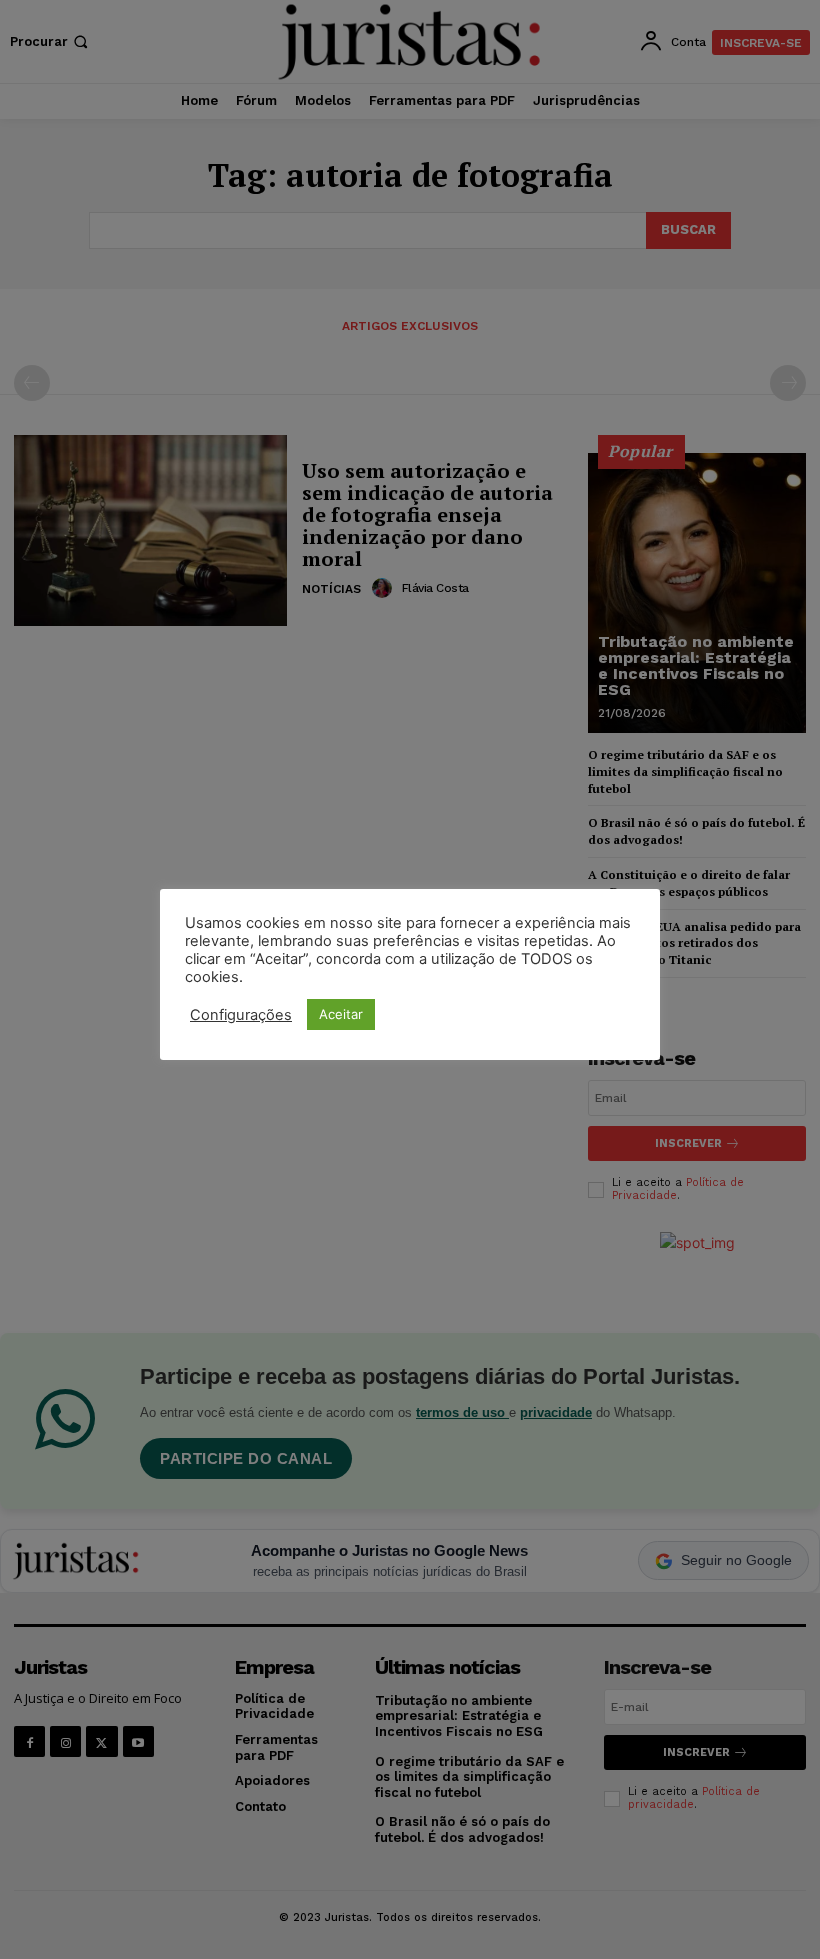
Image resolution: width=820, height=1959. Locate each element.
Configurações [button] (241, 1015)
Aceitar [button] (341, 1014)
